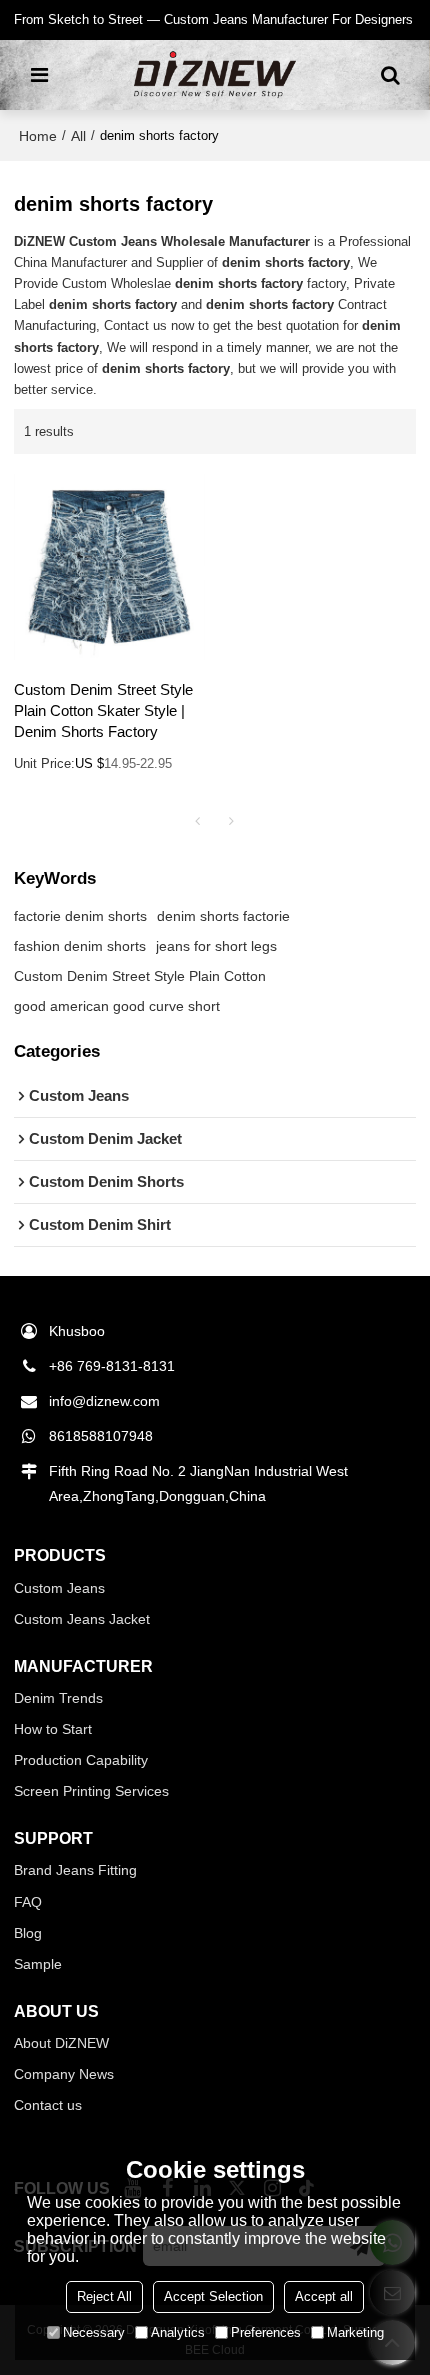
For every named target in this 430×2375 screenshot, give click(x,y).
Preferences (266, 2332)
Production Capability (81, 1760)
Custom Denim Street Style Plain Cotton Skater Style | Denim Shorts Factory (103, 711)
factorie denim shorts (80, 916)
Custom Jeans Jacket (82, 1619)
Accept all (324, 2296)
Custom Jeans (59, 1588)
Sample (38, 1964)
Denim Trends (58, 1698)
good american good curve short (117, 1006)
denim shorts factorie (223, 916)
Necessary (94, 2332)
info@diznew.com (104, 1401)
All (78, 136)
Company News (64, 2074)
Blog (28, 1933)
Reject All (104, 2296)
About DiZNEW (61, 2043)
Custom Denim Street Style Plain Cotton (140, 976)
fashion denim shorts (80, 946)
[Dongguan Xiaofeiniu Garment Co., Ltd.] (214, 75)
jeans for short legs (216, 946)
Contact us (48, 2105)
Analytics (178, 2332)
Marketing (355, 2332)
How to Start (53, 1729)
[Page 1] (198, 821)
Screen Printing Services (91, 1791)
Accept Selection (213, 2296)
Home (38, 136)
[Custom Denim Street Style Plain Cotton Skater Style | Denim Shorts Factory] (109, 567)
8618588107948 (101, 1436)
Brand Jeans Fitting (75, 1870)
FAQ (28, 1902)
